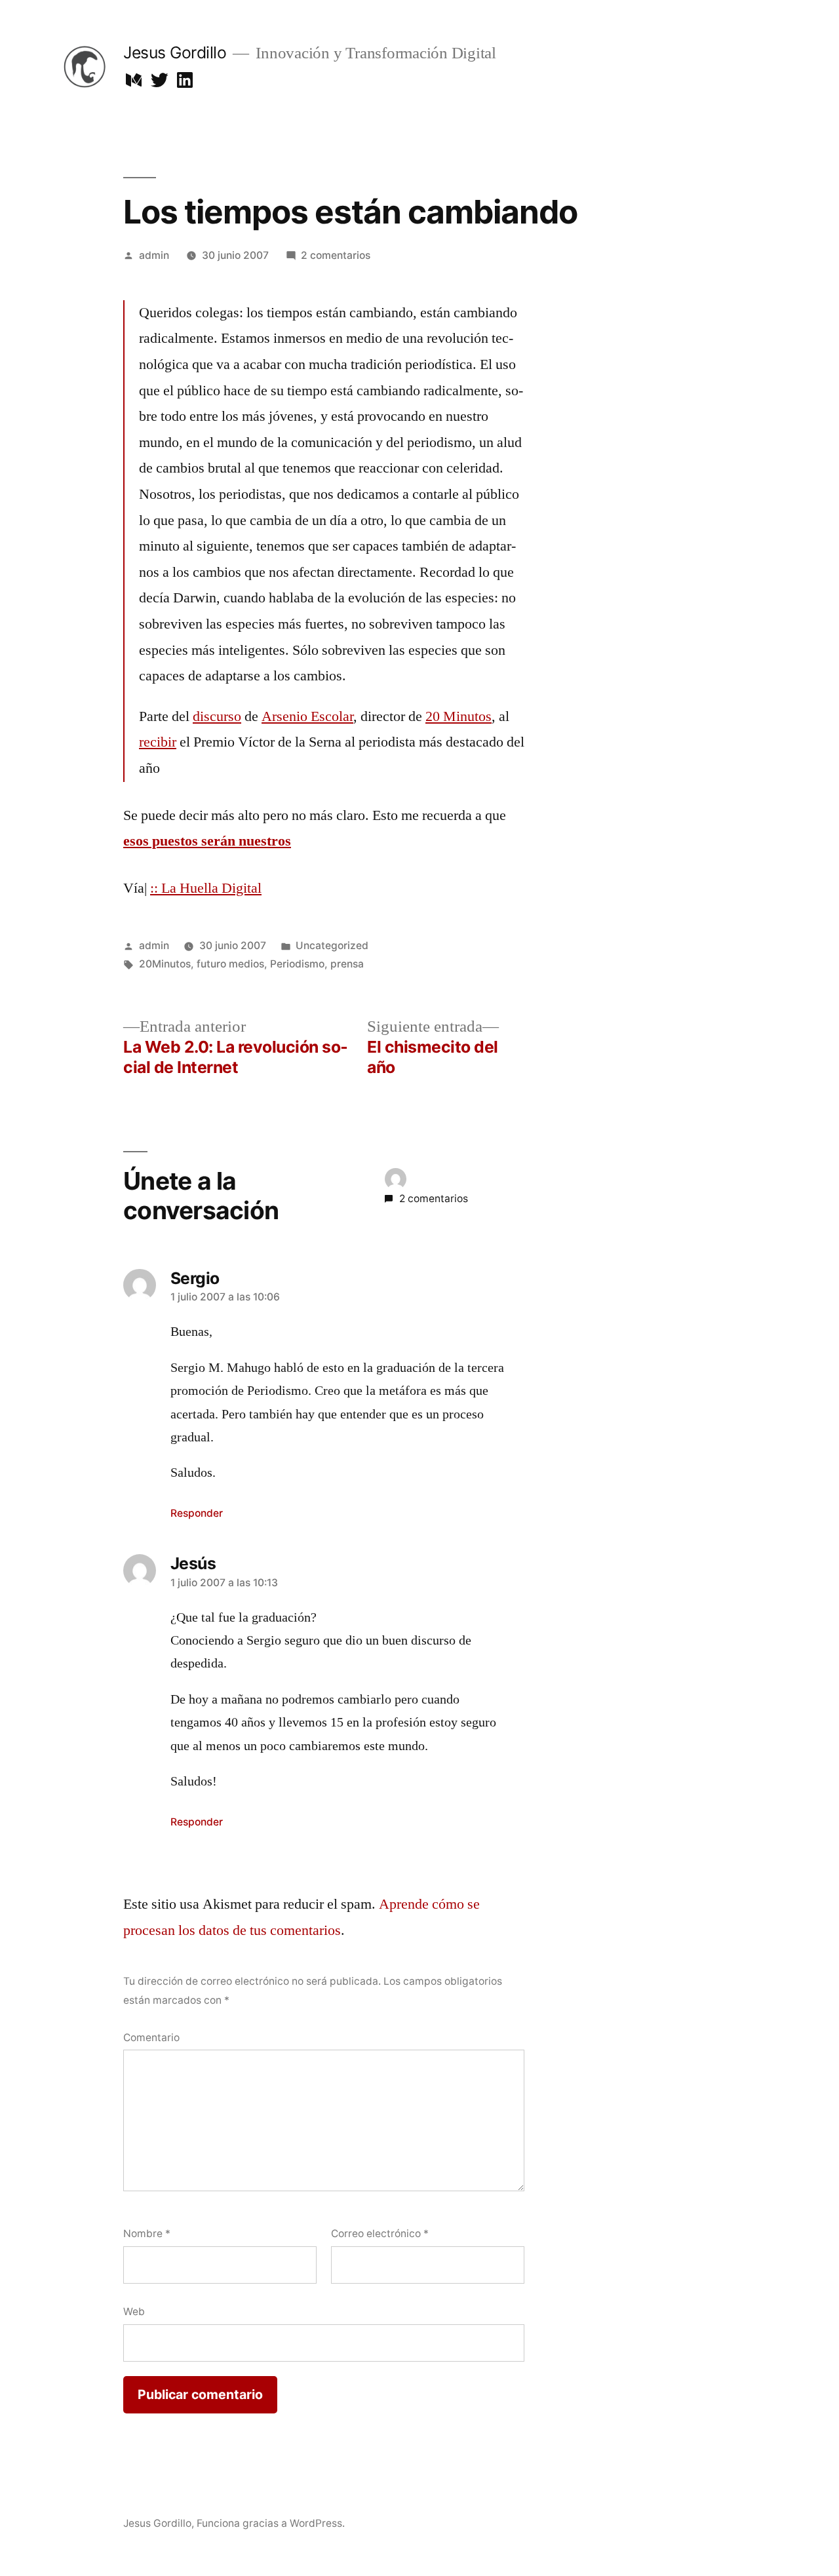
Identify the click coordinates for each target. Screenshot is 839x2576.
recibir (158, 742)
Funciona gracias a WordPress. (271, 2523)
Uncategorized (332, 946)
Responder (197, 1513)
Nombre (147, 2234)
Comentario (151, 2038)
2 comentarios (336, 255)
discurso (217, 716)
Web (134, 2312)
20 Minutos (459, 716)
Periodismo (297, 964)
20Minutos (165, 964)
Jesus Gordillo (175, 52)
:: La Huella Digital (206, 888)
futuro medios (230, 964)
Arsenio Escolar (307, 716)
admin (154, 255)
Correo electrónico (380, 2234)
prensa (347, 964)
